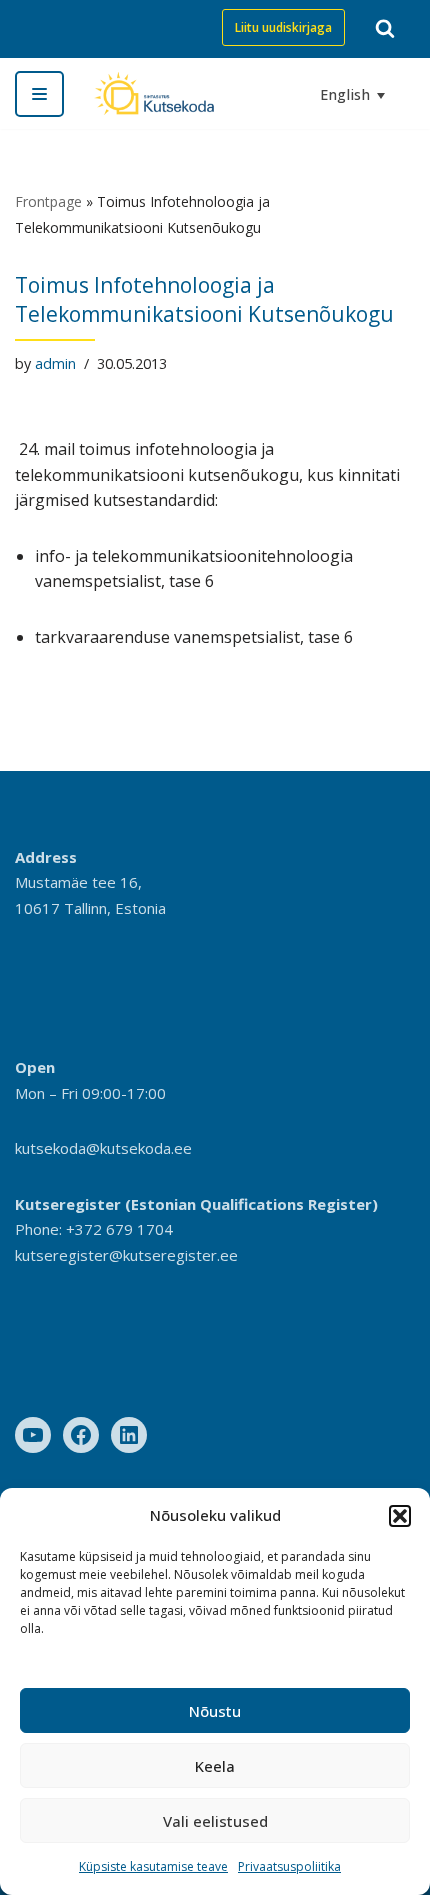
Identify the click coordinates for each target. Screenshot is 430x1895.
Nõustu (215, 1711)
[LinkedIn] (129, 1435)
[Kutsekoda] (154, 93)
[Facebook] (81, 1435)
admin (55, 363)
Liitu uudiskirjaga (283, 27)
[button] (400, 1516)
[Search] (385, 28)
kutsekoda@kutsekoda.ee (103, 1148)
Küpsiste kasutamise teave (153, 1866)
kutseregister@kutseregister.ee (126, 1255)
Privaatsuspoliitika (289, 1866)
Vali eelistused (215, 1821)
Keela (215, 1766)
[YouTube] (33, 1435)
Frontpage (48, 201)
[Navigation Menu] (39, 94)
